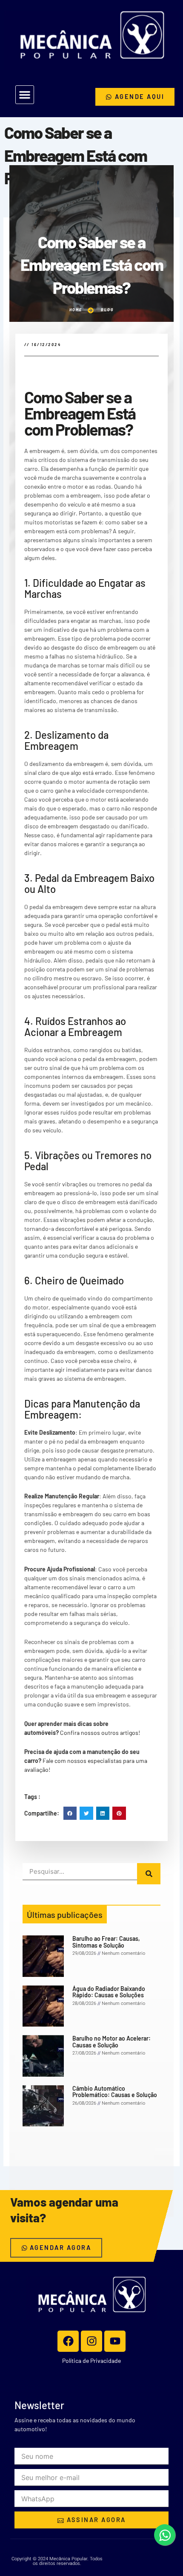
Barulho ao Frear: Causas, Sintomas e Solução (106, 1942)
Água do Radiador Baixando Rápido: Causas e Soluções (109, 1992)
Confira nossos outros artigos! (100, 1733)
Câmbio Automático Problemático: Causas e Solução (115, 2092)
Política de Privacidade (91, 2361)
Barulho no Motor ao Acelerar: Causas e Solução (112, 2041)
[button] (25, 95)
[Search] (149, 1874)
